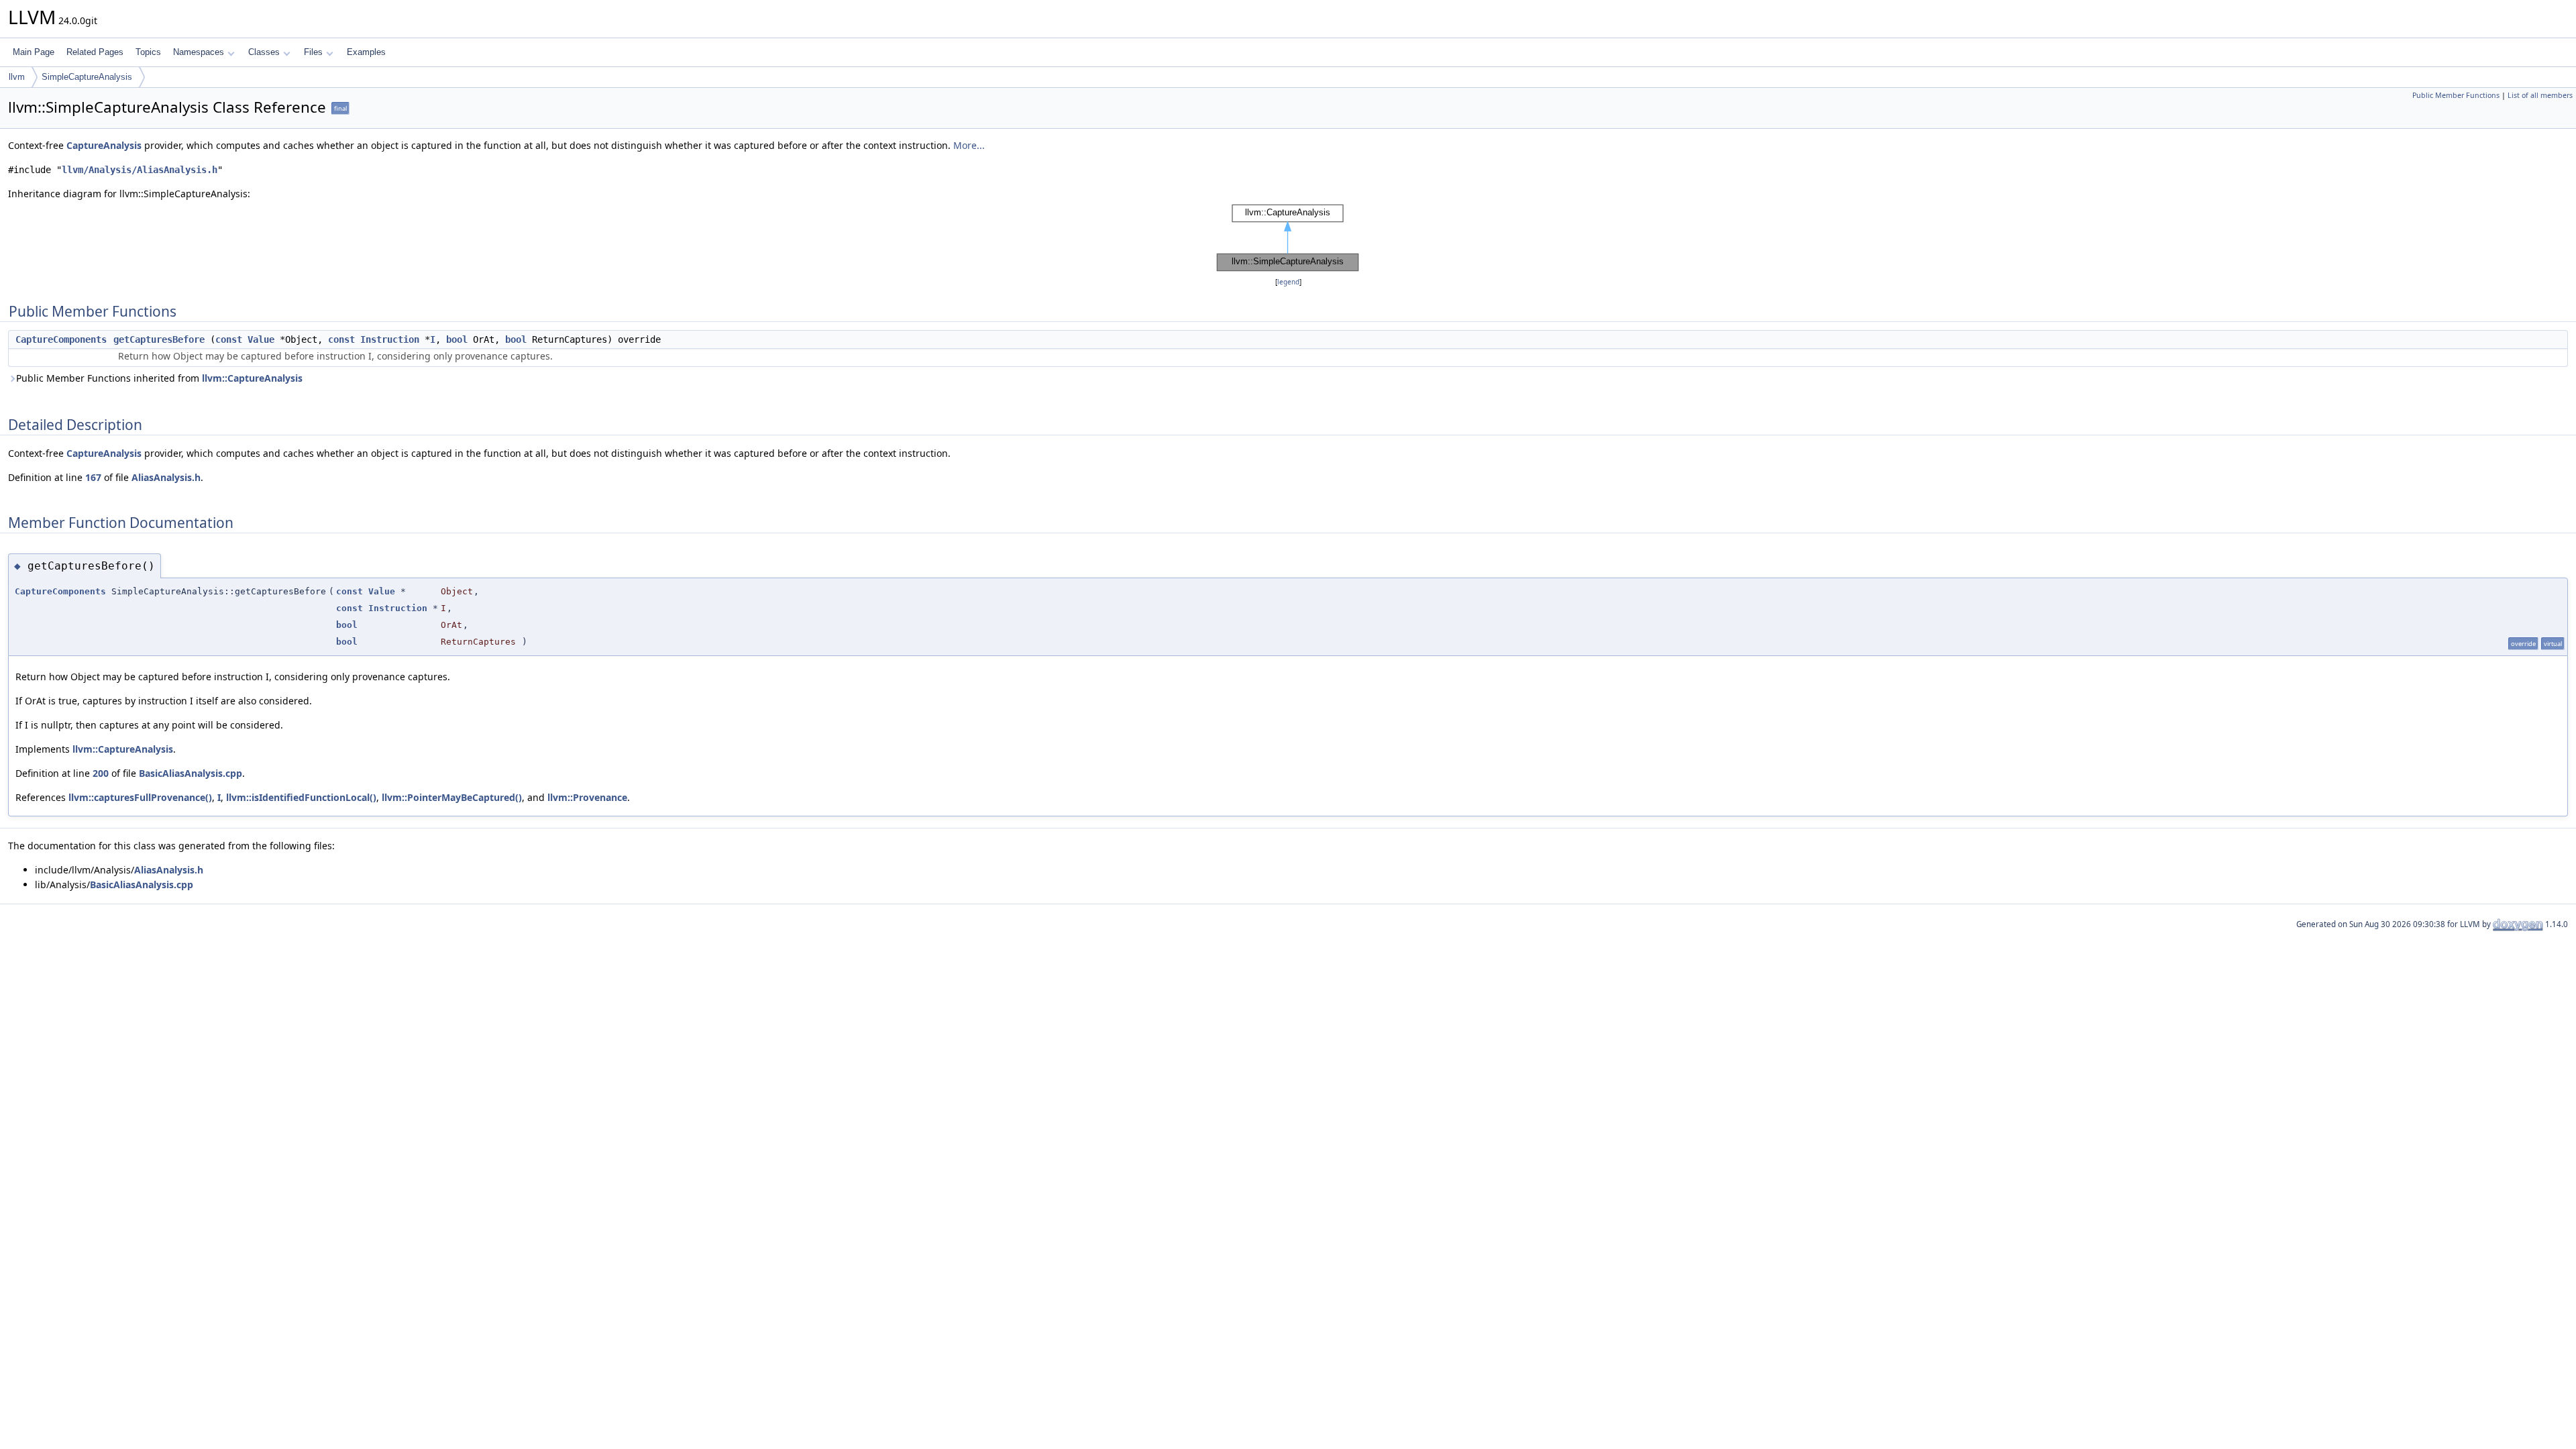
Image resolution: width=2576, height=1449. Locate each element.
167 (93, 477)
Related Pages (95, 52)
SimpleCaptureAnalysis (87, 77)
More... (969, 145)
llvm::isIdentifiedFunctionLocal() (301, 797)
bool (457, 339)
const (229, 339)
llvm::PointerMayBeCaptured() (452, 797)
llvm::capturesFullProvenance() (140, 797)
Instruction (390, 339)
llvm (17, 77)
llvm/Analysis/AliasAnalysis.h (140, 170)
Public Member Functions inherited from (159, 378)
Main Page (34, 52)
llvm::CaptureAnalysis (252, 378)
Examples (366, 52)
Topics (148, 52)
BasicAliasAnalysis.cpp (191, 773)
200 (101, 773)
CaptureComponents (61, 339)
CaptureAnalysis (104, 145)
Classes (264, 52)
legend (1288, 282)
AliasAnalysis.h (166, 477)
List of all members (2540, 95)
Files (313, 52)
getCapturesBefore (159, 339)
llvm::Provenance (587, 797)
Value (261, 339)
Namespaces (199, 52)
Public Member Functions (2456, 95)
